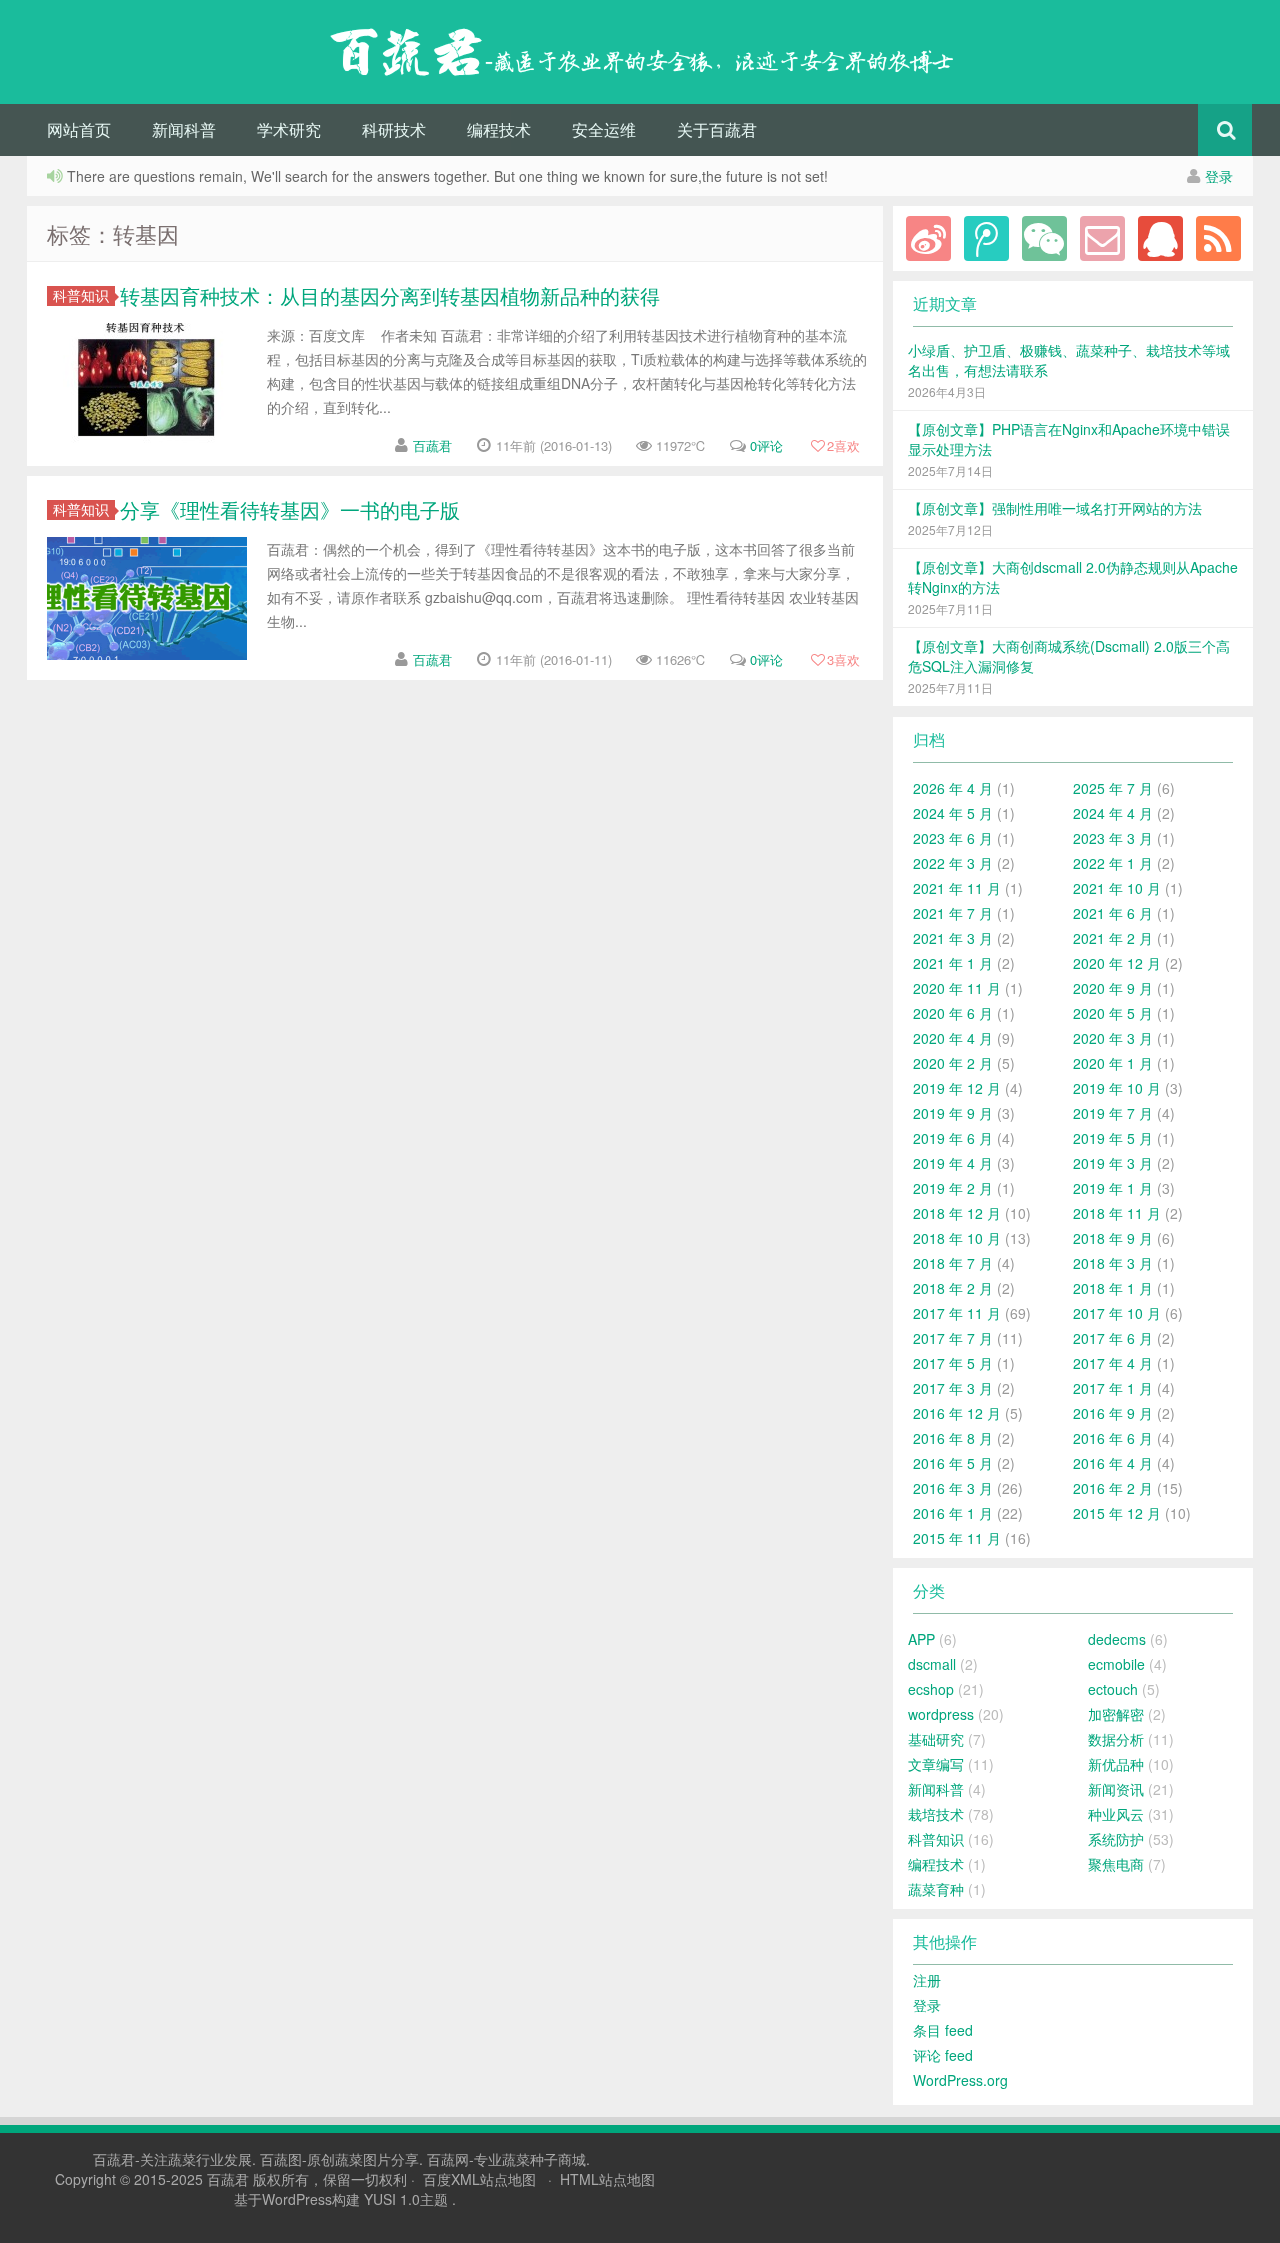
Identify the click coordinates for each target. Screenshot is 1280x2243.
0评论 (766, 445)
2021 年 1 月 (953, 963)
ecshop (931, 1689)
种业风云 (1116, 1814)
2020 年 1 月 (1113, 1063)
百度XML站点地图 (479, 2179)
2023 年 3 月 (1113, 838)
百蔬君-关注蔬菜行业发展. (176, 2159)
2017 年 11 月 (957, 1313)
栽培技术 (936, 1814)
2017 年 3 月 (953, 1388)
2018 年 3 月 (1113, 1263)
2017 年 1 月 (1113, 1388)
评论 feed (943, 2055)
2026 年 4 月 (953, 788)
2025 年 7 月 (1113, 788)
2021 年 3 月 (953, 938)
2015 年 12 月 (1117, 1513)
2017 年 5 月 (953, 1363)
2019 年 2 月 (953, 1188)
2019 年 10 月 (1117, 1088)
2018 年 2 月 (953, 1288)
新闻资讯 (1116, 1789)
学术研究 (289, 129)
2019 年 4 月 (953, 1163)
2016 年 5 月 (953, 1463)
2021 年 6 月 (1113, 913)
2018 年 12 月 (957, 1213)
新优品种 (1116, 1764)
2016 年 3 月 (953, 1488)
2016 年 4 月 (1113, 1463)
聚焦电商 (1116, 1864)
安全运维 (604, 129)
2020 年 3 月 (1113, 1038)
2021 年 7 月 (953, 913)
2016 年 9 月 (1113, 1413)
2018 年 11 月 (1117, 1213)
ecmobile (1116, 1664)
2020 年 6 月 (953, 1013)
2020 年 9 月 (1113, 988)
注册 (927, 1980)
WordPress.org (960, 2080)
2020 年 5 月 (1113, 1013)
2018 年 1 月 (1113, 1288)
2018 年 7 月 (953, 1263)
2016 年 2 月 (1113, 1488)
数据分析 (1116, 1739)
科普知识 (81, 295)
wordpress (941, 1714)
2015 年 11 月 (957, 1538)
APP (921, 1639)
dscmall (932, 1664)
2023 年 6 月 (953, 838)
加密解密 (1116, 1714)
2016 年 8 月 (953, 1438)
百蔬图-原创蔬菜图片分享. (343, 2159)
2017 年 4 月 (1113, 1363)
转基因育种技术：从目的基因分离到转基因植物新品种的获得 (390, 295)
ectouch (1113, 1689)
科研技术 (394, 129)
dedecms (1117, 1639)
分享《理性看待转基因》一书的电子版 (290, 509)
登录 (1219, 176)
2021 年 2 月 (1113, 938)
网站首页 (79, 129)
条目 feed (943, 2030)
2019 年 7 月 (1113, 1113)
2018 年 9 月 (1113, 1238)
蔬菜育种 (936, 1889)
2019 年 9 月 (953, 1113)
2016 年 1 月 (953, 1513)
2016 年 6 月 (1113, 1438)
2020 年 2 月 (953, 1063)
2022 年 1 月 (1113, 863)
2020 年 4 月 (953, 1038)
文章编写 (936, 1764)
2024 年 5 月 (953, 813)
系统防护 (1116, 1839)
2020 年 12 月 (1117, 963)
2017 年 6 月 (1113, 1338)
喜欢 (843, 445)
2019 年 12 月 (957, 1088)
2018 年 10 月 (957, 1238)
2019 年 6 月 (953, 1138)
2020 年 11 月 (957, 988)
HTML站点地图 (607, 2179)
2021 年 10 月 (1117, 888)
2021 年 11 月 (957, 888)
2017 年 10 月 (1117, 1313)
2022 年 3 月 (953, 863)
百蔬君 (432, 445)
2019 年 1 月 (1113, 1188)
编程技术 (499, 129)
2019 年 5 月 (1113, 1138)
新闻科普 (184, 129)
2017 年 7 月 (953, 1338)
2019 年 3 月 (1113, 1163)
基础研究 (936, 1739)
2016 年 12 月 (957, 1413)
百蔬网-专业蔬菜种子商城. (508, 2159)
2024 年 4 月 (1113, 813)
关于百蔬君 (717, 129)
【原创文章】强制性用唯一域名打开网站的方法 (1055, 508)
